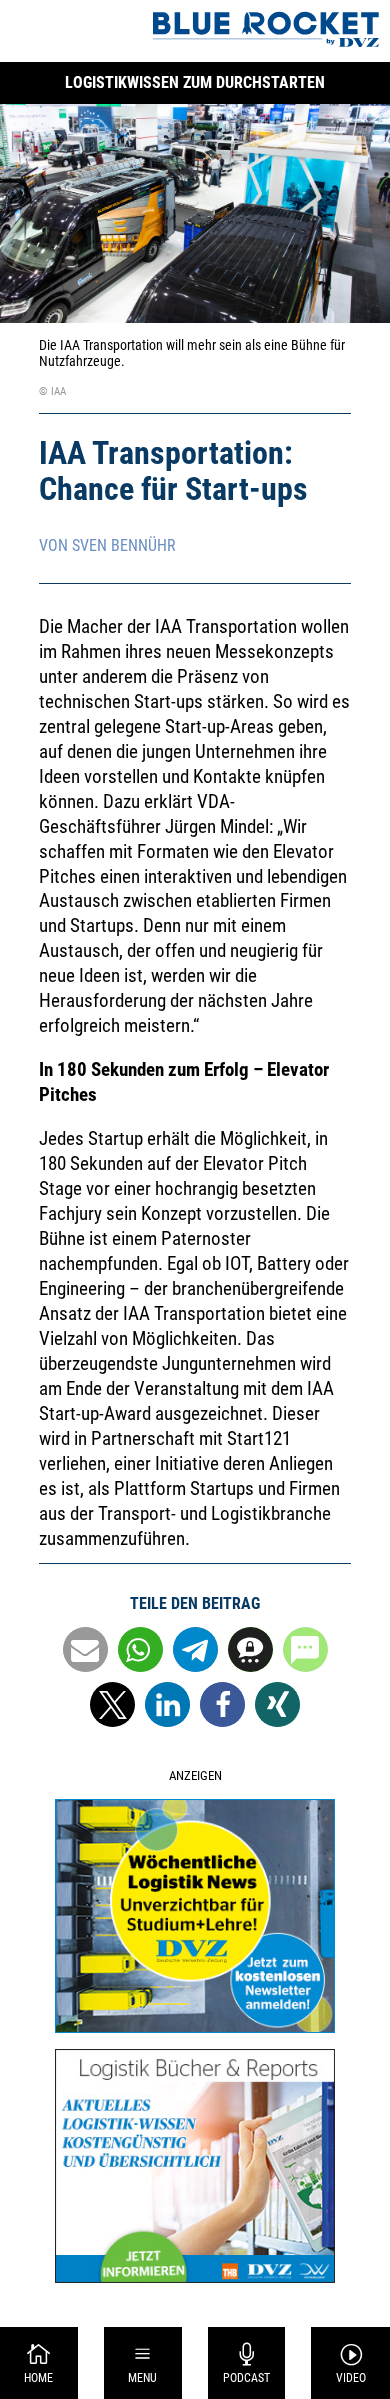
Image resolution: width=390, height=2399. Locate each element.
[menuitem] (39, 2363)
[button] (85, 1649)
